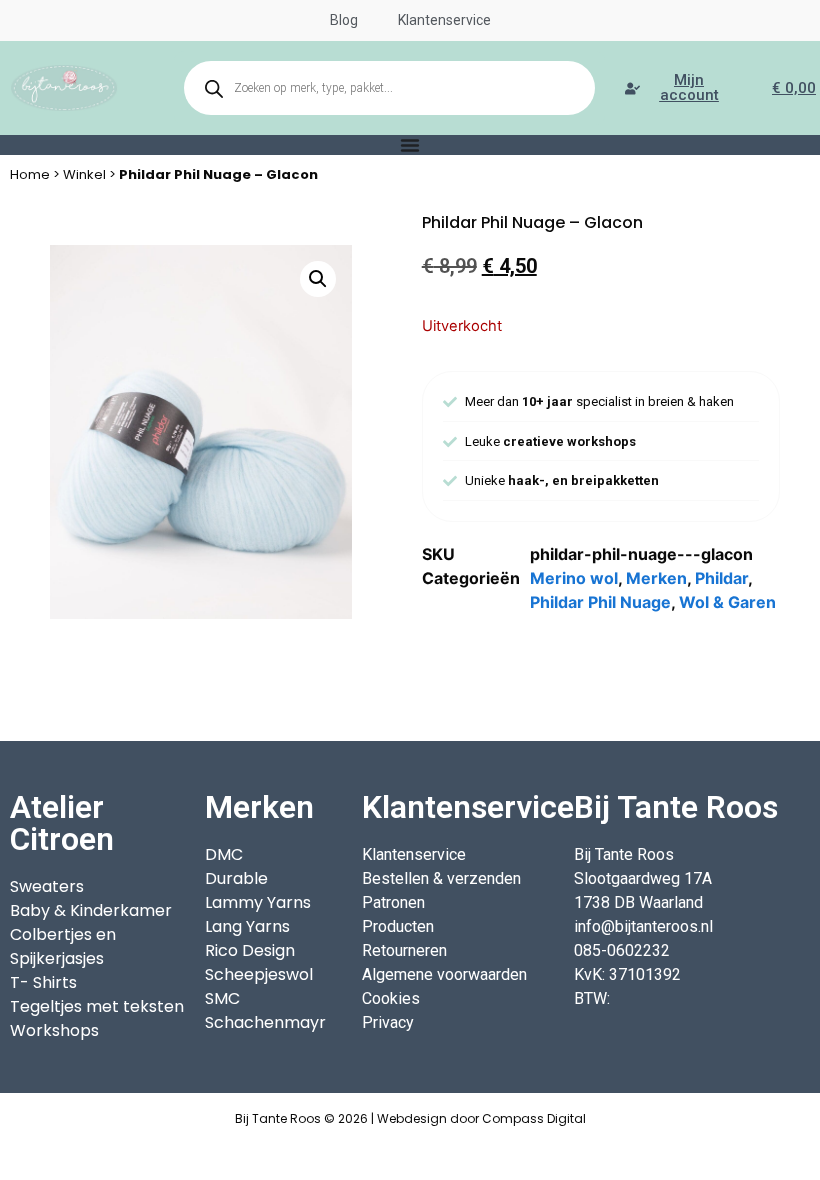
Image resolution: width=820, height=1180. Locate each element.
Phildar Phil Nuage (600, 602)
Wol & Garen (727, 602)
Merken (656, 578)
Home (30, 174)
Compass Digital (534, 1118)
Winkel (84, 174)
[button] (318, 279)
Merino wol (574, 578)
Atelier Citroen (62, 823)
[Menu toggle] (410, 145)
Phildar (721, 578)
